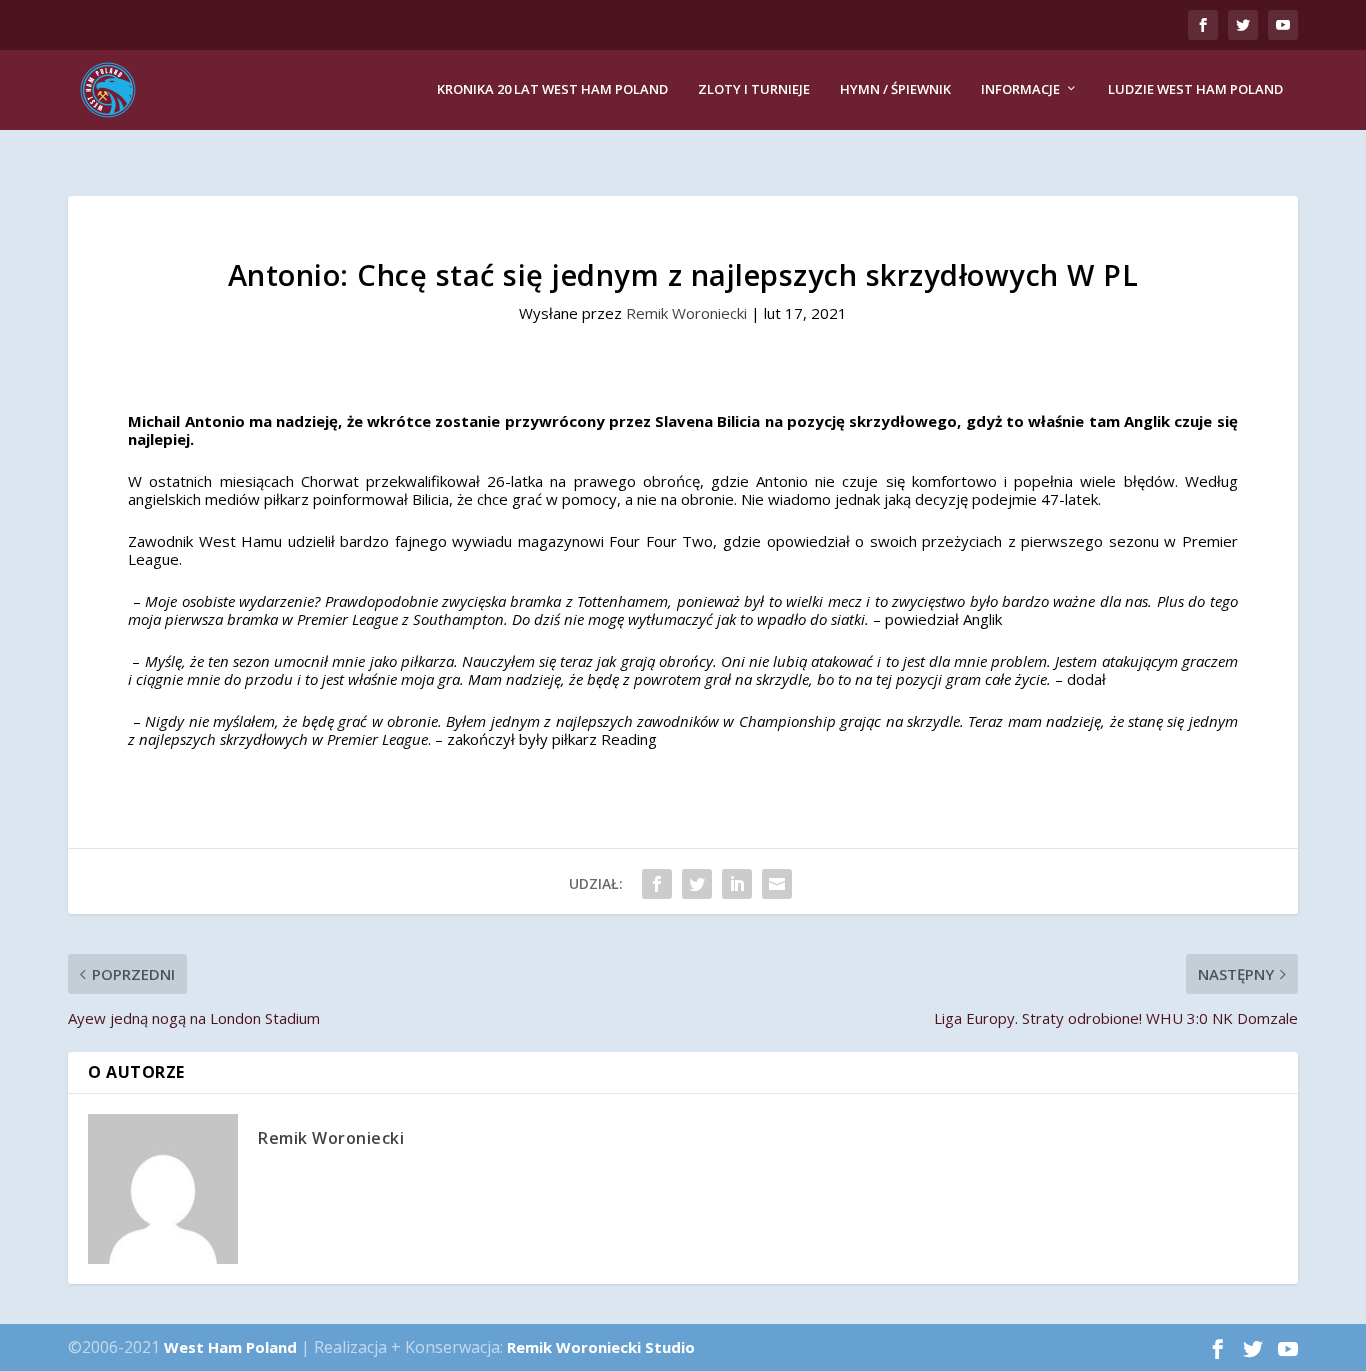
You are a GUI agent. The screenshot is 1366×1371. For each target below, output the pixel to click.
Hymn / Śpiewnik (895, 89)
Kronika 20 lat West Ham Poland (552, 89)
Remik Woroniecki (686, 313)
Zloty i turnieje (754, 89)
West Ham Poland (230, 1347)
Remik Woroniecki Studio (601, 1347)
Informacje (1020, 89)
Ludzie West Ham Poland (1195, 89)
